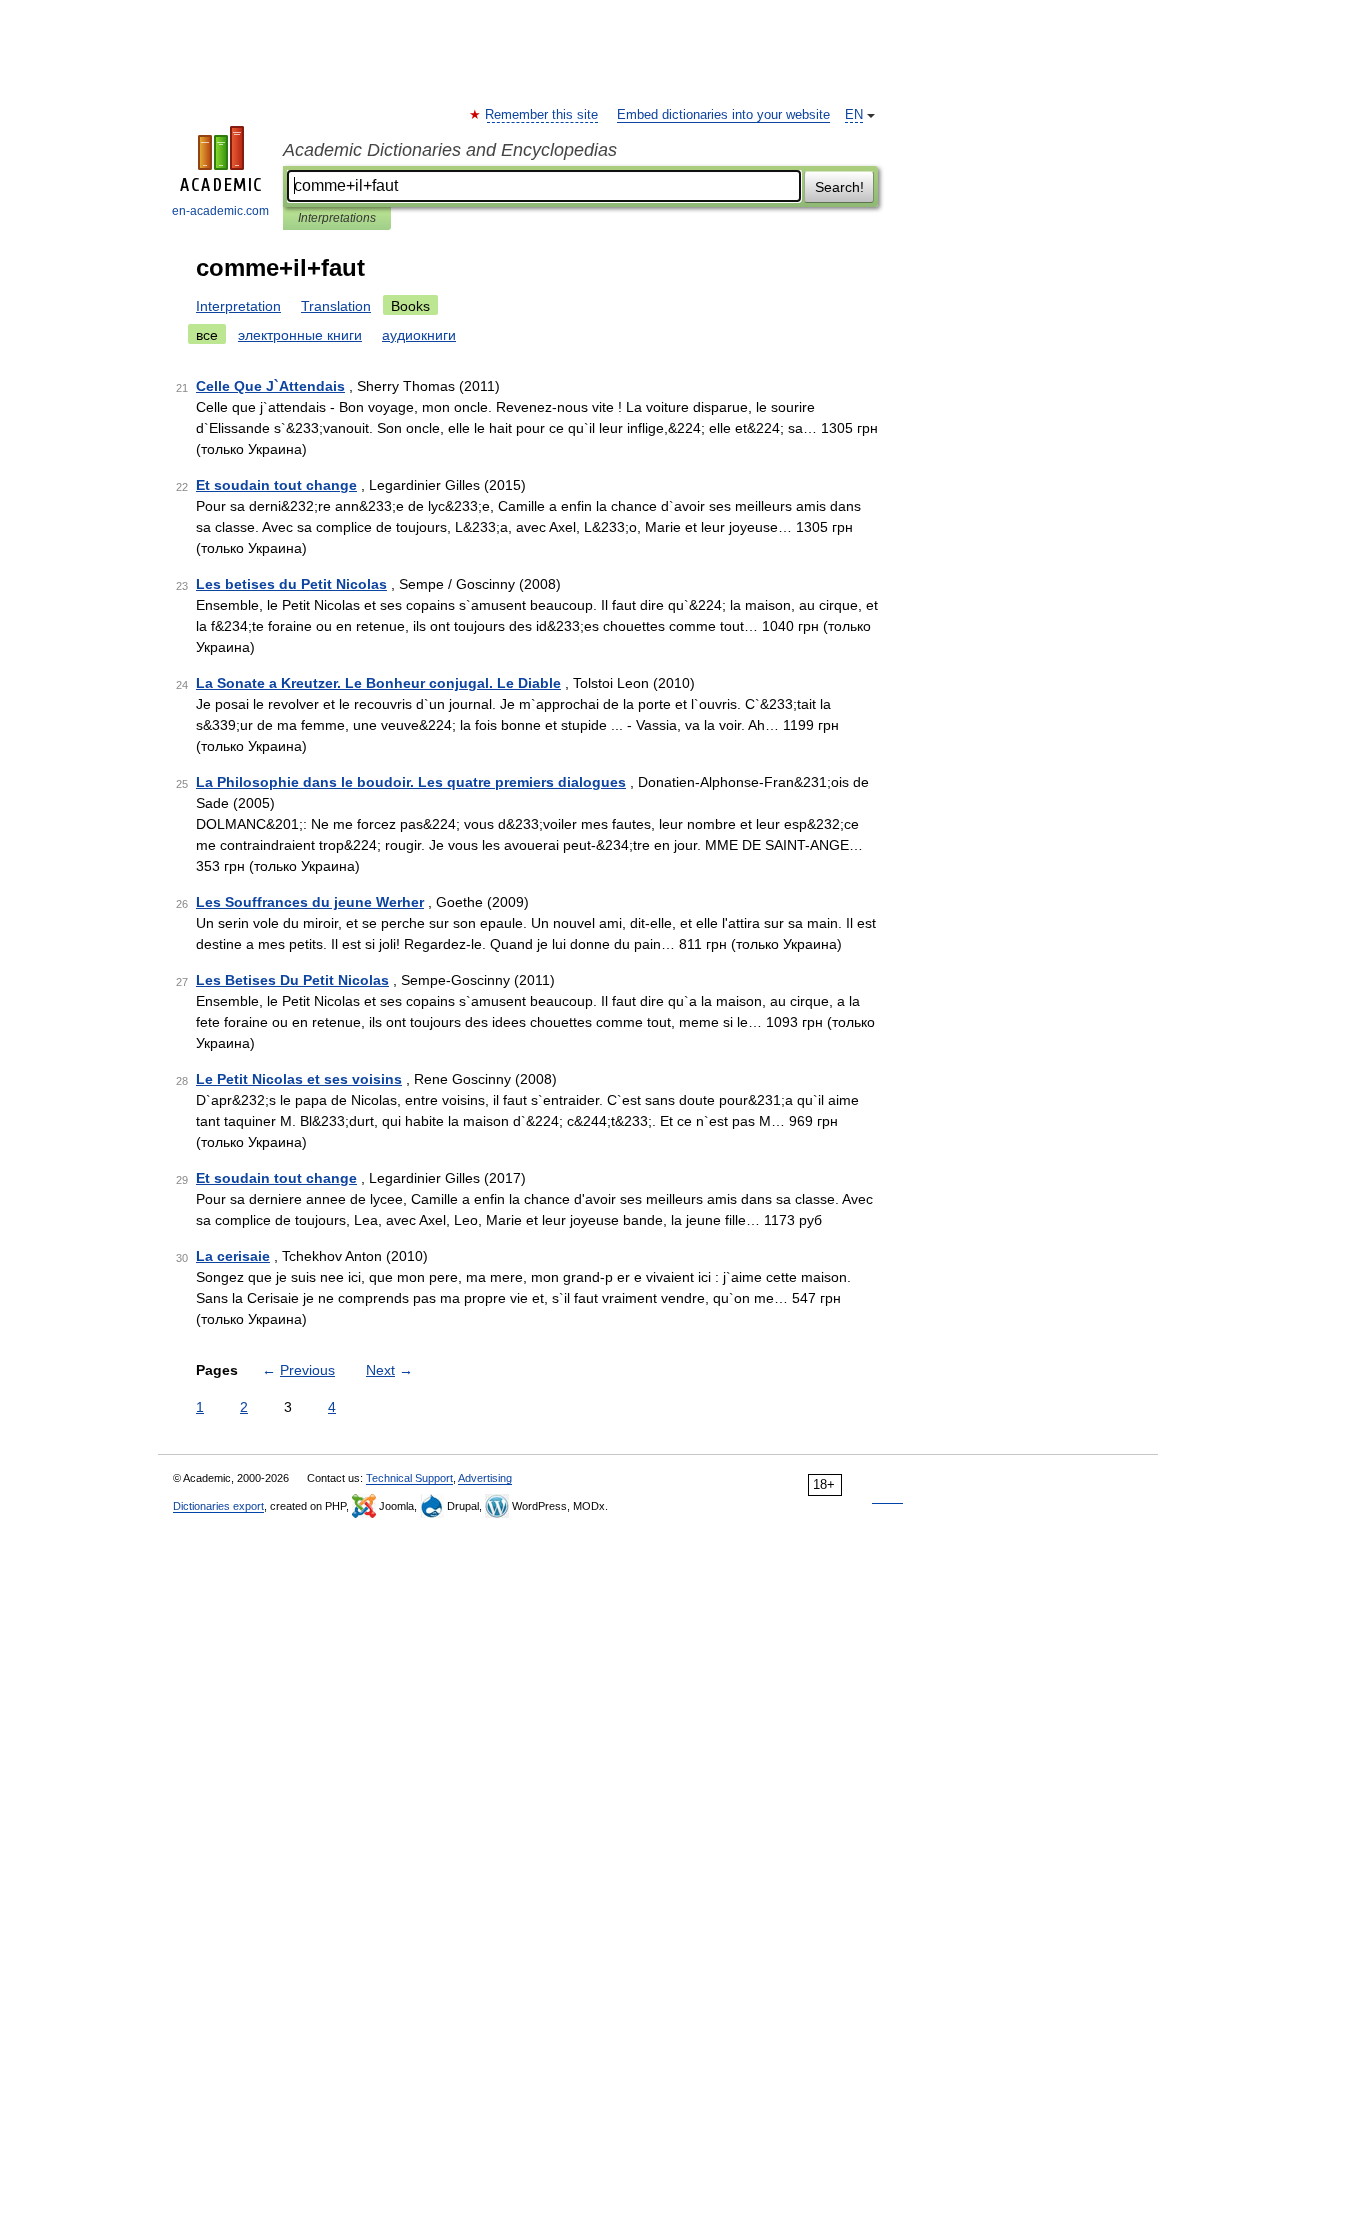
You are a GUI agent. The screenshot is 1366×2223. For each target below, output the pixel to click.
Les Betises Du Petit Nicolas (292, 980)
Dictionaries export (218, 1506)
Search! (839, 187)
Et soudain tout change (276, 485)
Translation (336, 306)
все (207, 335)
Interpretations (337, 218)
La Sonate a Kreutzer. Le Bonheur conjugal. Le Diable (378, 683)
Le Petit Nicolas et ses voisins (299, 1079)
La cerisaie (233, 1256)
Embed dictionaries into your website (723, 115)
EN (854, 115)
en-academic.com (220, 211)
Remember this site (542, 115)
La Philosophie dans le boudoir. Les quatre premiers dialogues (411, 782)
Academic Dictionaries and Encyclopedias (450, 150)
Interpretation (238, 306)
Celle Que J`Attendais (270, 386)
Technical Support (409, 1478)
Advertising (485, 1478)
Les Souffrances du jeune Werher (310, 902)
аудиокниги (419, 335)
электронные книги (300, 335)
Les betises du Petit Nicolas (291, 584)
